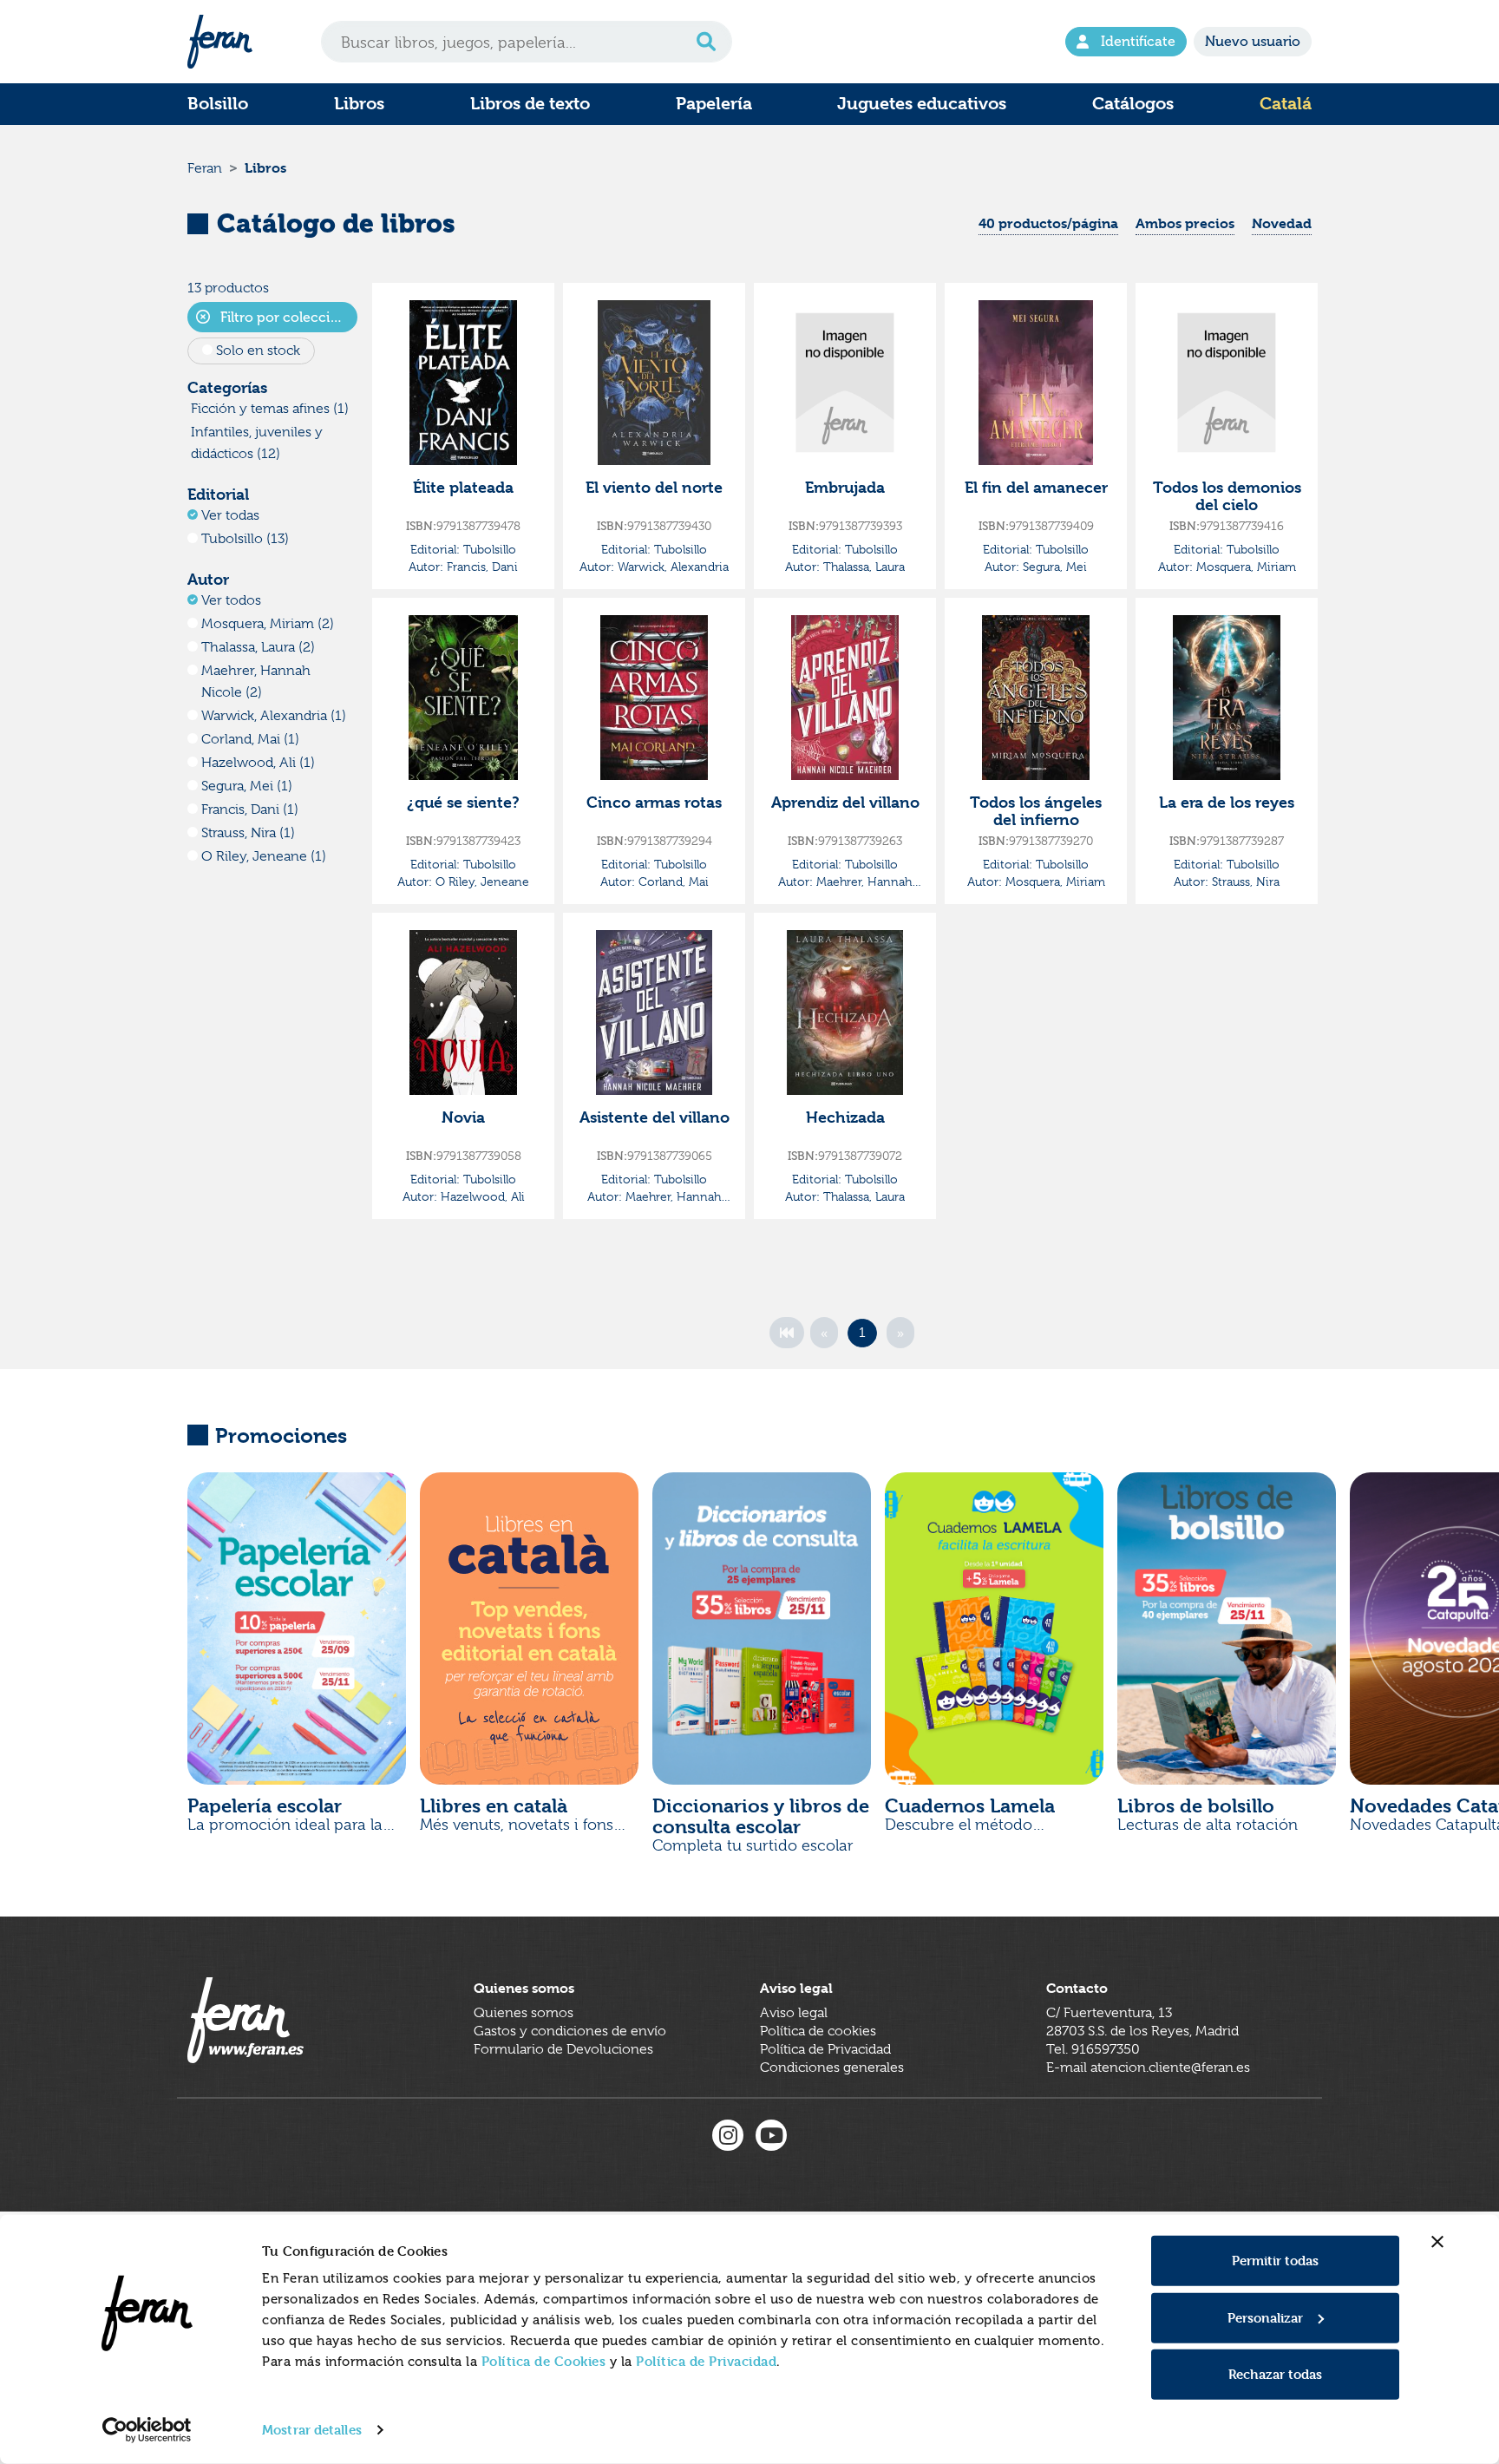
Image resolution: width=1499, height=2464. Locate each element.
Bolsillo (218, 104)
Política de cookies (818, 2031)
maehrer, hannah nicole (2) (256, 682)
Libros (359, 104)
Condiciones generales (832, 2068)
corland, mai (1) (250, 739)
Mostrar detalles (312, 2430)
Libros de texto (530, 104)
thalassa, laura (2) (258, 647)
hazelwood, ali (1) (258, 763)
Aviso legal (794, 2013)
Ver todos (231, 600)
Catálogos (1133, 104)
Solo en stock (258, 351)
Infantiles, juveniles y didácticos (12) (257, 443)
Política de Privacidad (706, 2361)
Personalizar (1265, 2317)
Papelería (714, 104)
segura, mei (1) (247, 786)
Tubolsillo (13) (245, 539)
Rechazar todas (1275, 2374)
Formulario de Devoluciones (563, 2049)
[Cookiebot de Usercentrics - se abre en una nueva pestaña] (147, 2430)
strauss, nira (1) (248, 833)
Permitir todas (1275, 2261)
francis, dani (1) (250, 809)
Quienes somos (524, 2013)
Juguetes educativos (922, 104)
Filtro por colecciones (287, 317)
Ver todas (230, 515)
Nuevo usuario (1253, 41)
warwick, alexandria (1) (274, 716)
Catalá (1286, 104)
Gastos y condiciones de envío (570, 2031)
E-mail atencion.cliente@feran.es (1148, 2068)
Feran (205, 168)
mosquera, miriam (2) (268, 624)
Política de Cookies (544, 2361)
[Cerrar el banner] (1437, 2242)
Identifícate (1138, 41)
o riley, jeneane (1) (264, 856)
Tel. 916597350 (1093, 2049)
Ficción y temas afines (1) (270, 409)
